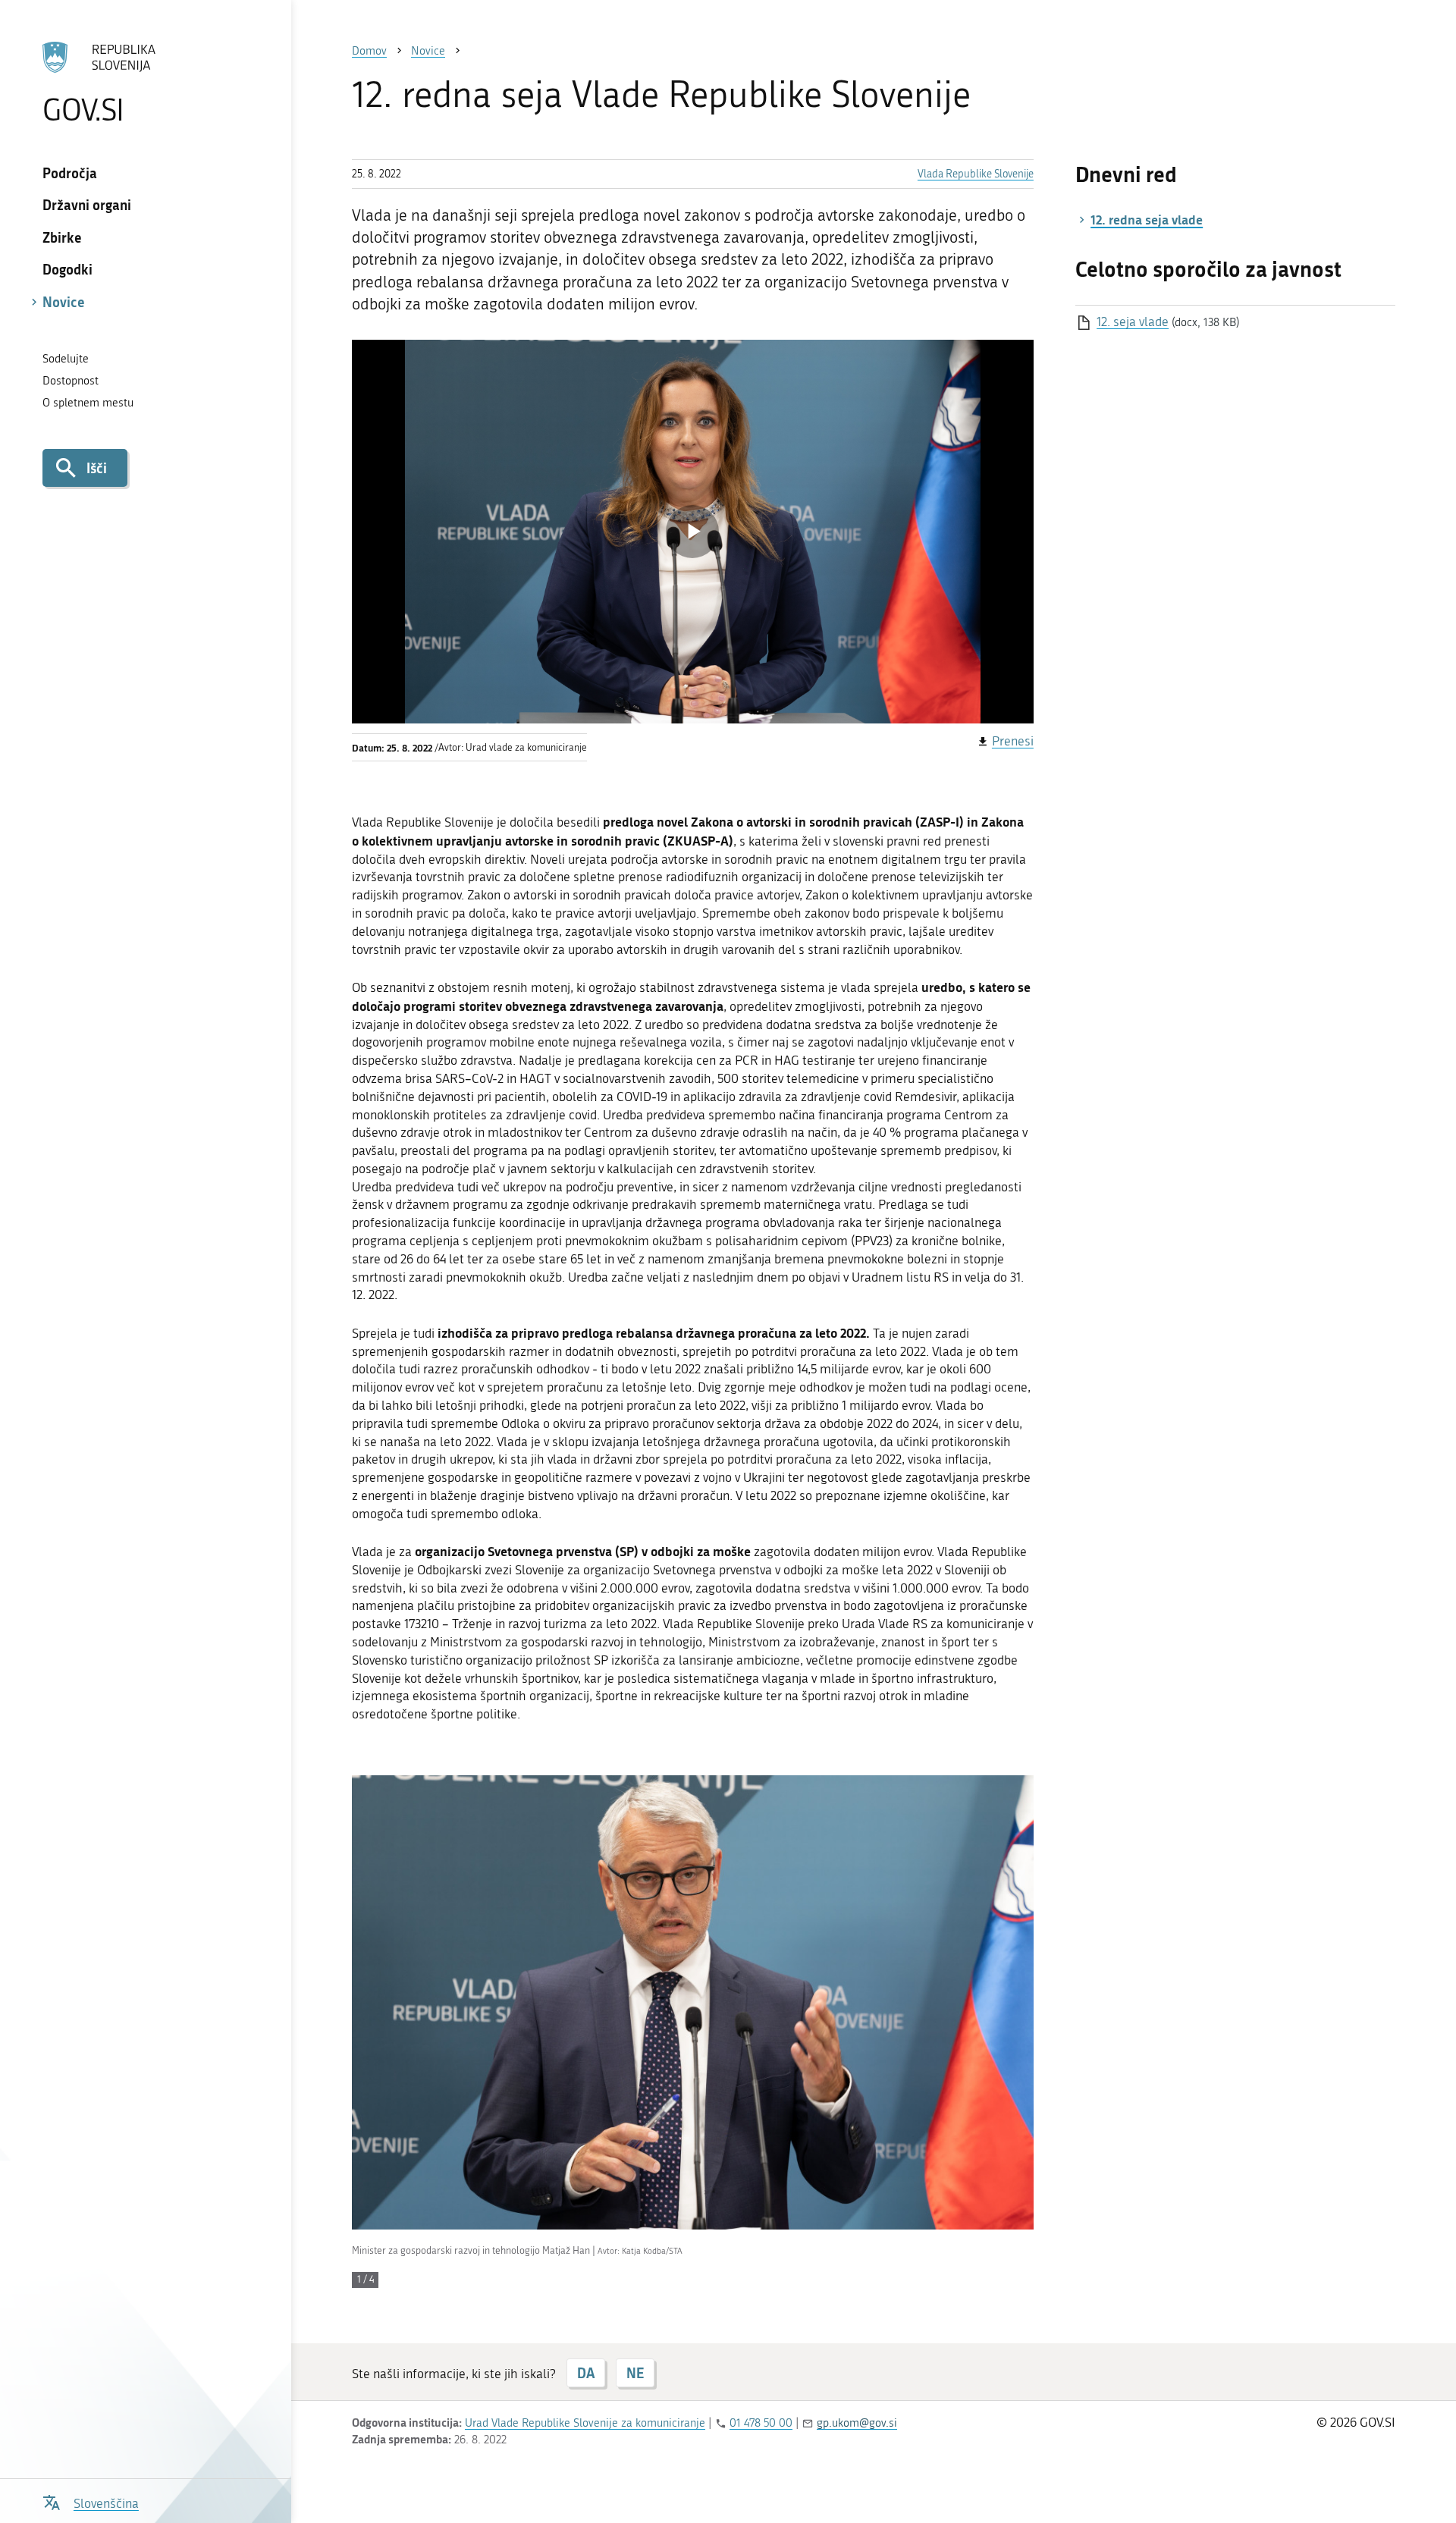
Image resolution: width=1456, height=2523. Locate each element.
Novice (64, 302)
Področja (70, 173)
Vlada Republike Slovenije (976, 174)
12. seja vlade (1133, 322)
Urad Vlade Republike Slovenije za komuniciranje (585, 2423)
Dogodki (67, 269)
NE (635, 2373)
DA (586, 2373)
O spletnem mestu (88, 403)
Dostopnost (71, 381)
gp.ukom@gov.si (857, 2423)
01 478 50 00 (761, 2423)
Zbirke (62, 237)
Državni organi (87, 205)
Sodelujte (66, 359)
